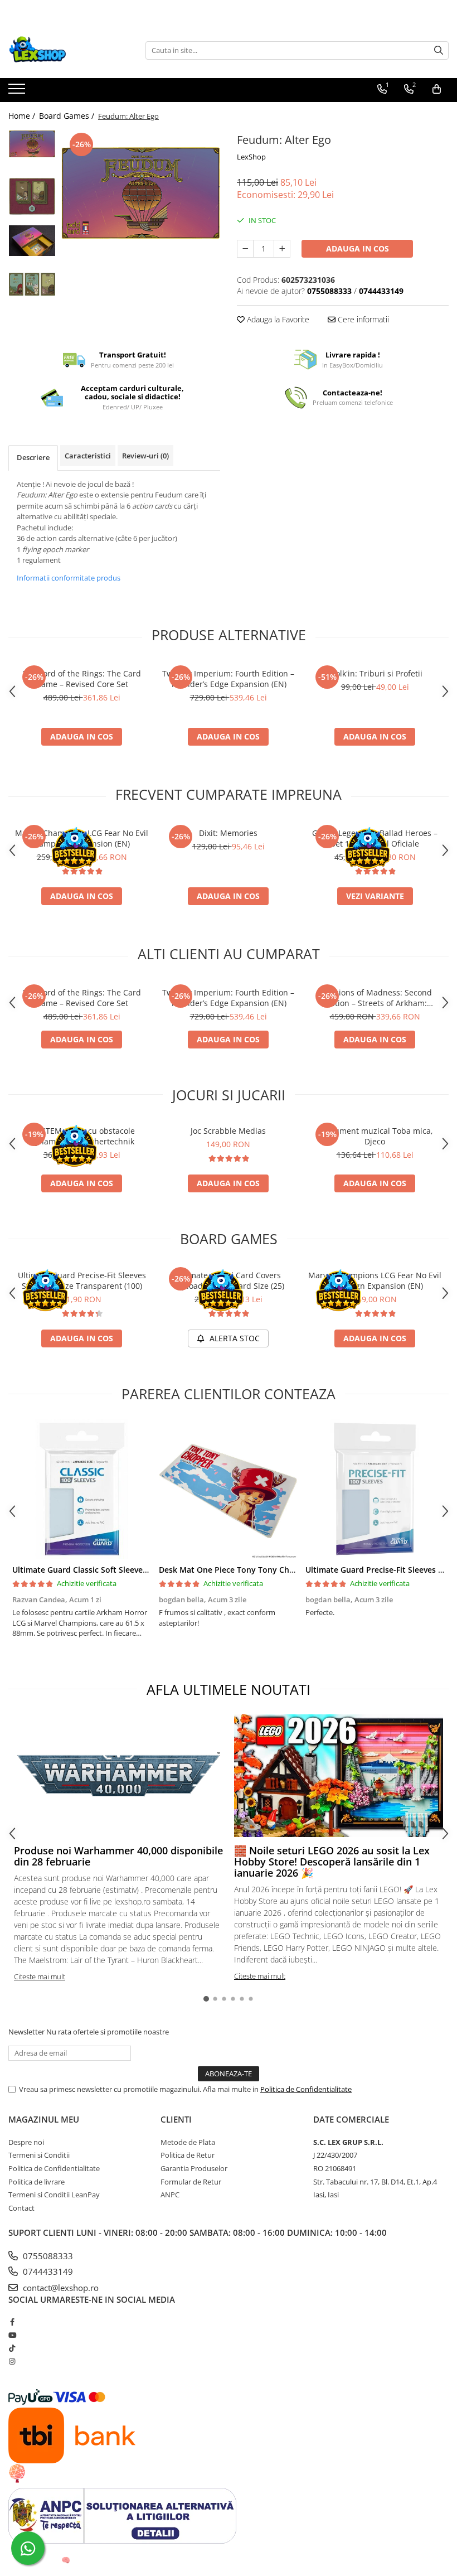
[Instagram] (12, 2361)
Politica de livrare (37, 2182)
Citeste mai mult (40, 1976)
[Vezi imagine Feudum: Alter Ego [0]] (32, 144)
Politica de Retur (188, 2155)
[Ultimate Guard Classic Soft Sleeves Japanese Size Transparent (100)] (82, 1489)
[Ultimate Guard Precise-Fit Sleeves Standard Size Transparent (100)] (375, 1489)
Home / (23, 116)
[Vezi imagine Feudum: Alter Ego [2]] (32, 241)
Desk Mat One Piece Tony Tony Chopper (235, 1570)
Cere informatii (362, 319)
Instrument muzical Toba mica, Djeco (375, 1136)
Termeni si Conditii (39, 2155)
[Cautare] (439, 50)
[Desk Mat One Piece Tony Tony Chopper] (228, 1489)
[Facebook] (12, 2322)
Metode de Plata (188, 2142)
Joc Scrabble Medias (228, 1131)
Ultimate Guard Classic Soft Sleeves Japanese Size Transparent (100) (141, 1570)
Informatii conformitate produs (69, 578)
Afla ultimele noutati (229, 1689)
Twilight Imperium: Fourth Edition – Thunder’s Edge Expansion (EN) (228, 679)
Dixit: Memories (228, 833)
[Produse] (18, 92)
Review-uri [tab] (145, 456)
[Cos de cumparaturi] (437, 89)
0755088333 (47, 2256)
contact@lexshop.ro (60, 2288)
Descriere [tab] (33, 457)
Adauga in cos (358, 248)
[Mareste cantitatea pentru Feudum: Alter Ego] (282, 249)
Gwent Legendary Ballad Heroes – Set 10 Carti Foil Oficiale (375, 838)
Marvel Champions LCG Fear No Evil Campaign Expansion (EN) (82, 838)
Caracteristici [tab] (88, 456)
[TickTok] (12, 2348)
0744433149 (47, 2271)
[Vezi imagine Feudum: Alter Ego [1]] (32, 196)
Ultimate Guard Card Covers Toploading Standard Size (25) (229, 1280)
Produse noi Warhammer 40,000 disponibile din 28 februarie (118, 1856)
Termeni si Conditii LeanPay (54, 2195)
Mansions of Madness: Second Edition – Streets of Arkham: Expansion (375, 998)
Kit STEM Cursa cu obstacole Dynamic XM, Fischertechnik (82, 1136)
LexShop (251, 157)
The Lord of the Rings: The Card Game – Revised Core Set (82, 679)
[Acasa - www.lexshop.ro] (64, 50)
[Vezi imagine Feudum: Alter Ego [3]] (32, 284)
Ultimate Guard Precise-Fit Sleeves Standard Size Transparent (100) (82, 1280)
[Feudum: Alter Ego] (141, 193)
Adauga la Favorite (277, 319)
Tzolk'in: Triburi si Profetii (375, 673)
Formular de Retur (191, 2182)
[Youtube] (12, 2335)
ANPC (170, 2195)
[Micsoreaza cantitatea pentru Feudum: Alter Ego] (245, 249)
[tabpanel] (141, 193)
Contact (21, 2208)
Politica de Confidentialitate (306, 2089)
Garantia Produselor (194, 2168)
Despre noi (26, 2142)
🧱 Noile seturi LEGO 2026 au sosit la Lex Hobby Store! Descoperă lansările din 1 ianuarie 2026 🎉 (332, 1862)
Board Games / (68, 116)
